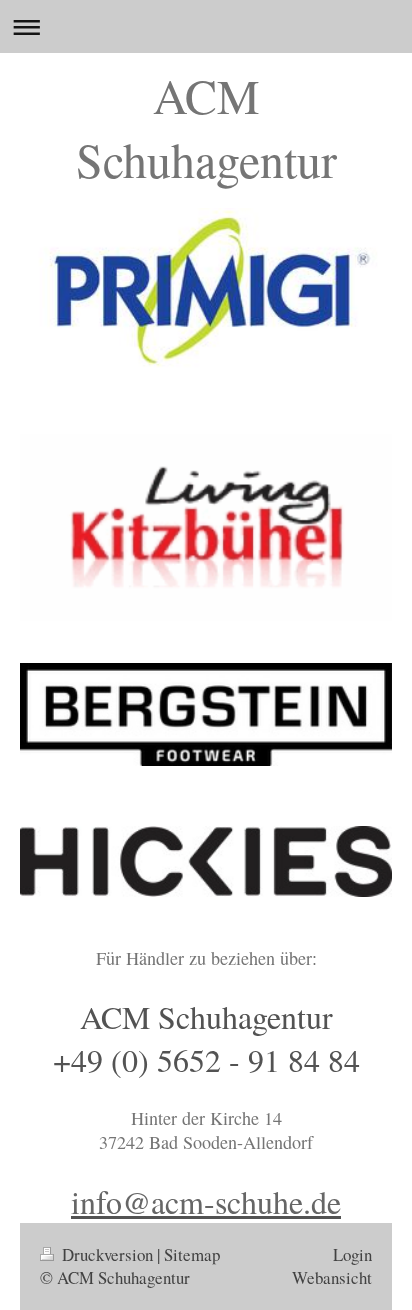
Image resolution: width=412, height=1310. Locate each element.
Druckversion (107, 1254)
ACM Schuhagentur (206, 127)
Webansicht (332, 1277)
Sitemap (192, 1254)
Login (352, 1254)
